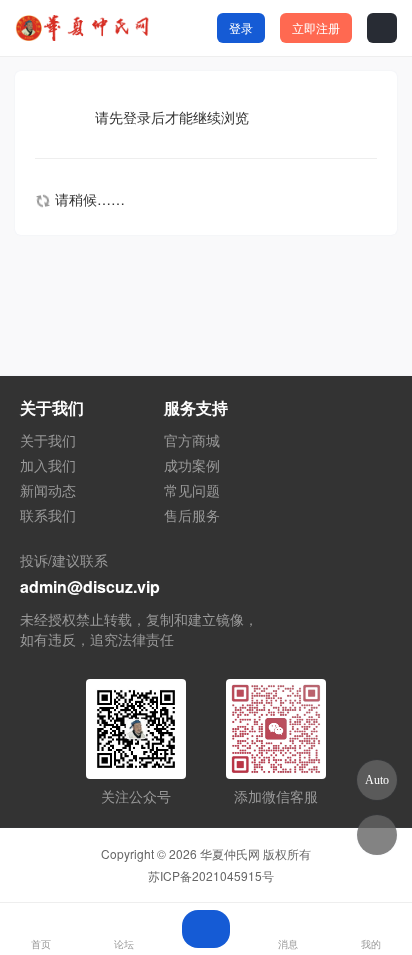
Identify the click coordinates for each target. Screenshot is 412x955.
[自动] (377, 780)
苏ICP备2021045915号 (211, 875)
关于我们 (48, 440)
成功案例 (192, 465)
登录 (241, 27)
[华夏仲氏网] (85, 28)
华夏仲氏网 (230, 853)
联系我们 (48, 515)
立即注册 (316, 27)
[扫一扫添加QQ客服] (377, 835)
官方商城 (192, 440)
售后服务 (192, 515)
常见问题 (192, 490)
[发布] (206, 929)
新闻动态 (48, 490)
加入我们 (48, 465)
